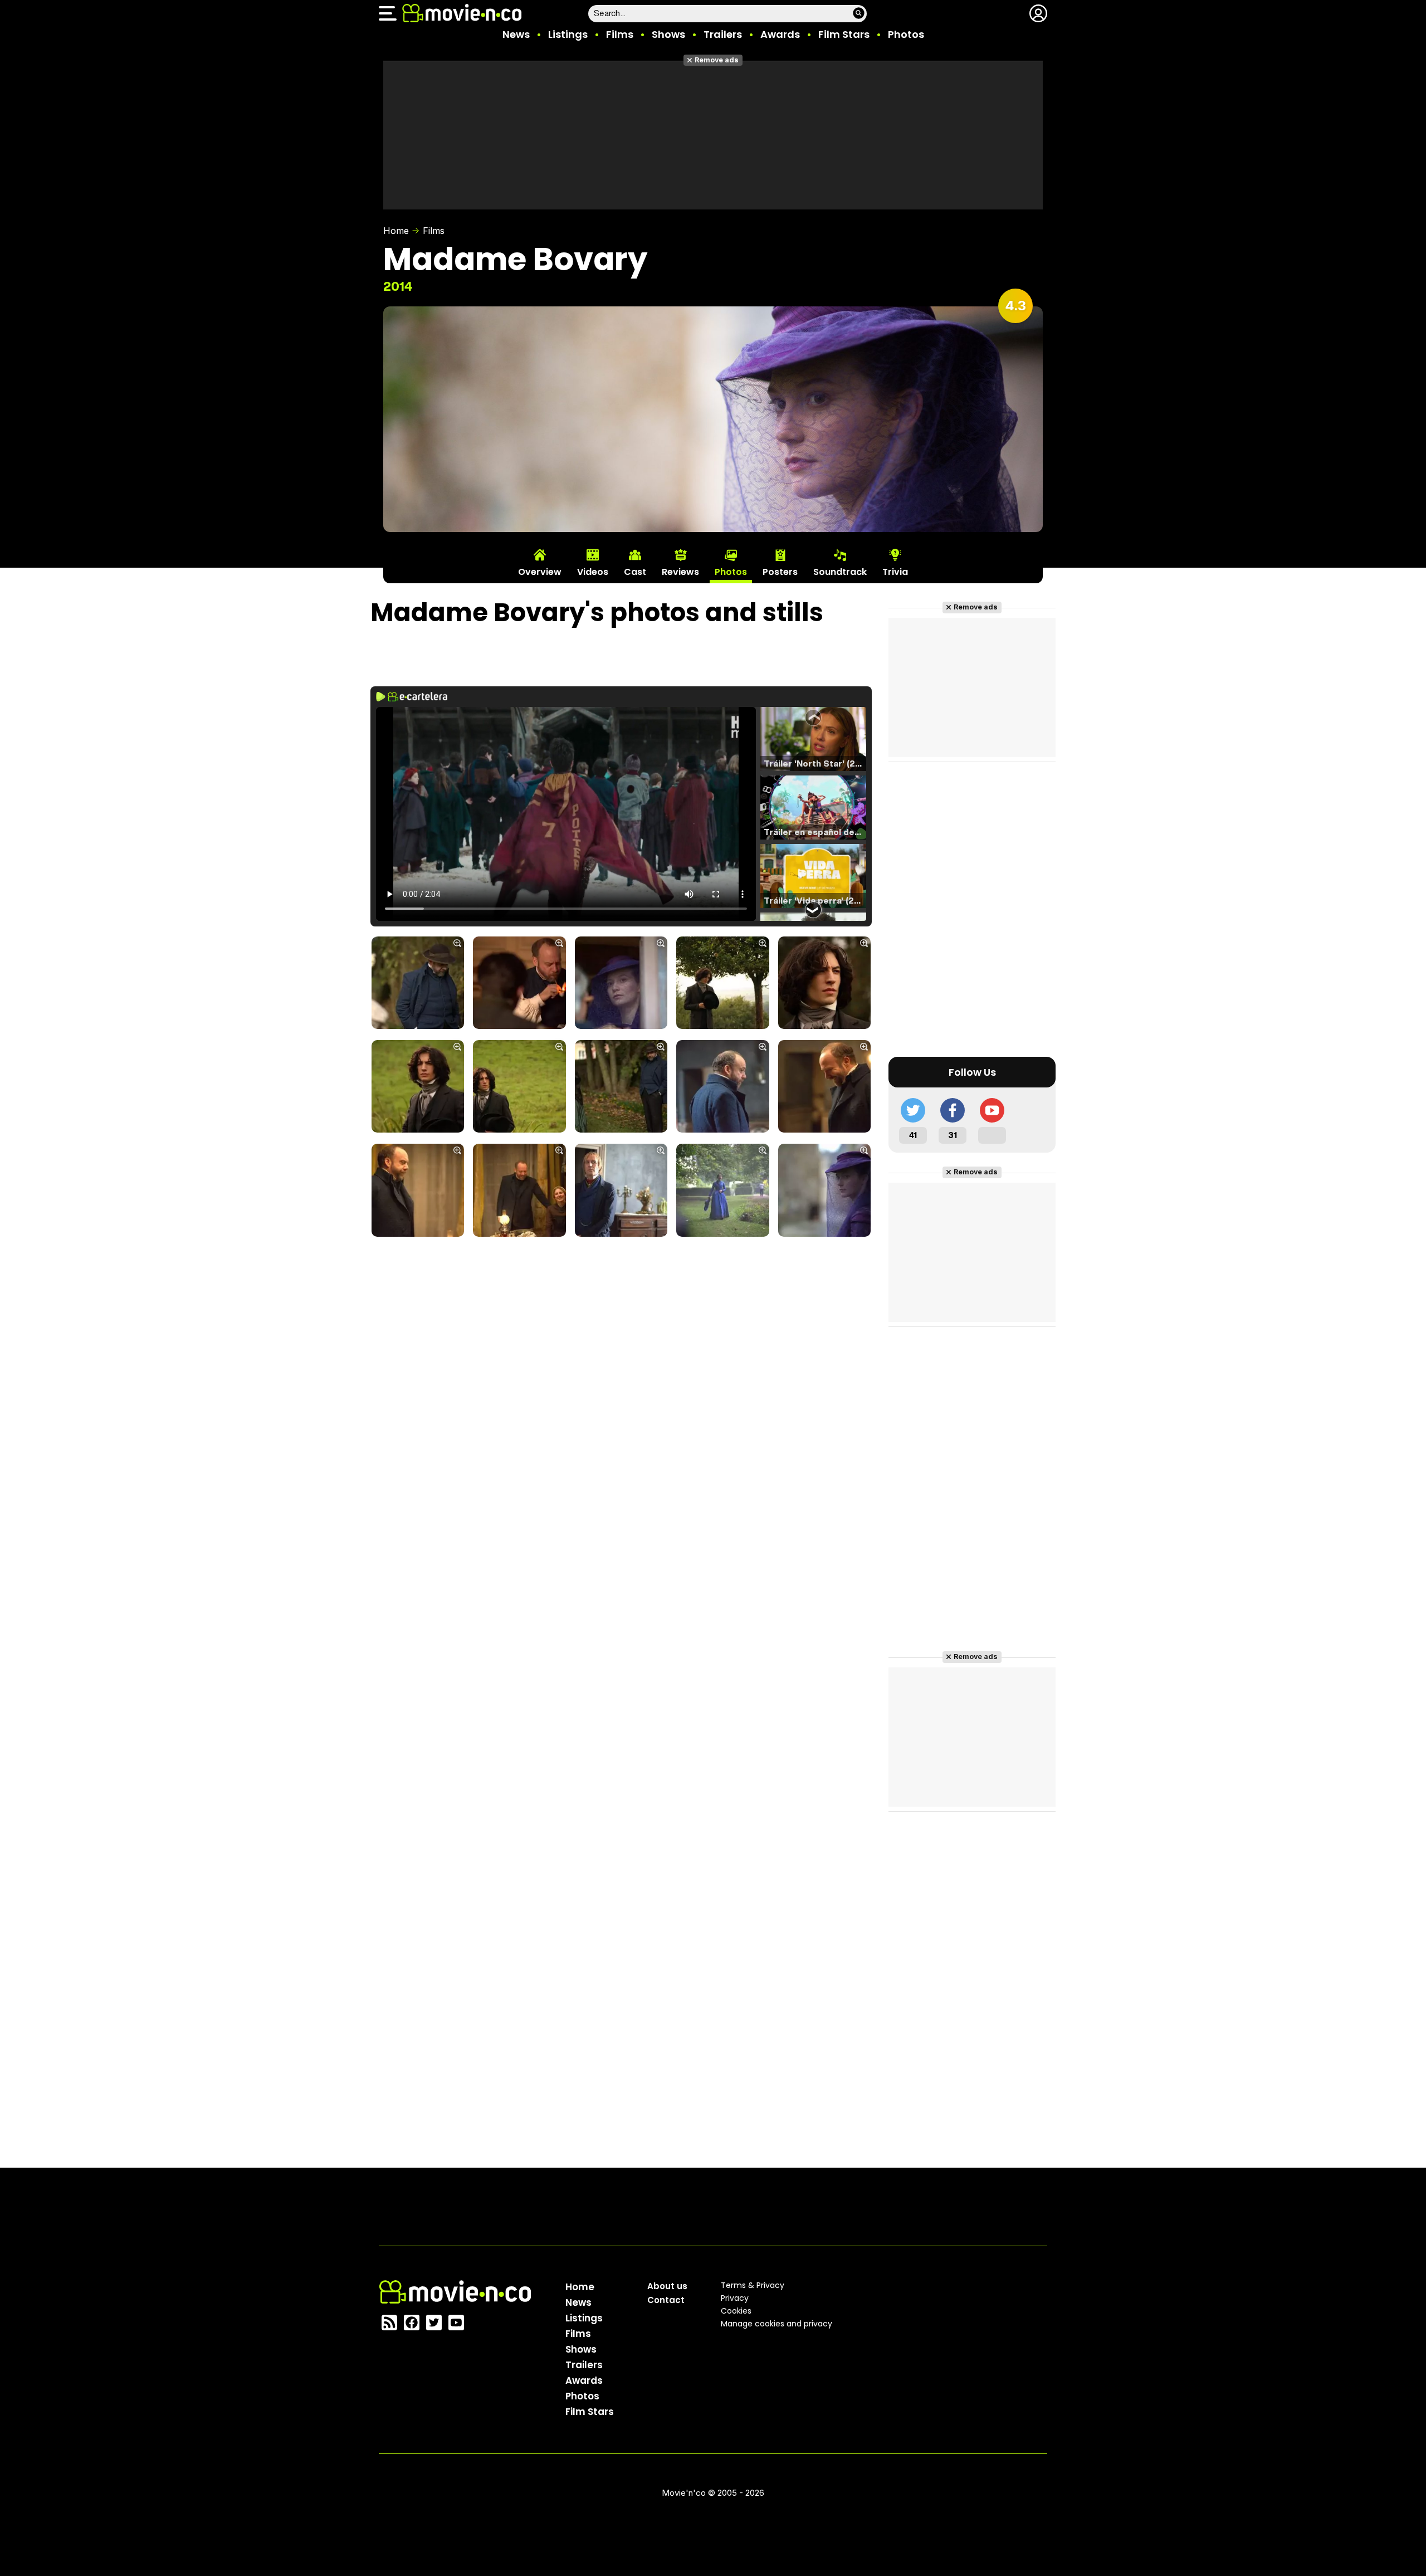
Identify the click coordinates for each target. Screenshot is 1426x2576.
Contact (666, 2300)
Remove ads (717, 60)
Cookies (736, 2311)
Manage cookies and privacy (777, 2324)
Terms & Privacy (753, 2285)
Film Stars (844, 34)
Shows (668, 34)
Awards (780, 34)
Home (396, 231)
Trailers (723, 34)
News (516, 34)
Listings (568, 34)
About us (667, 2286)
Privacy (735, 2298)
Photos (906, 34)
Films (620, 34)
